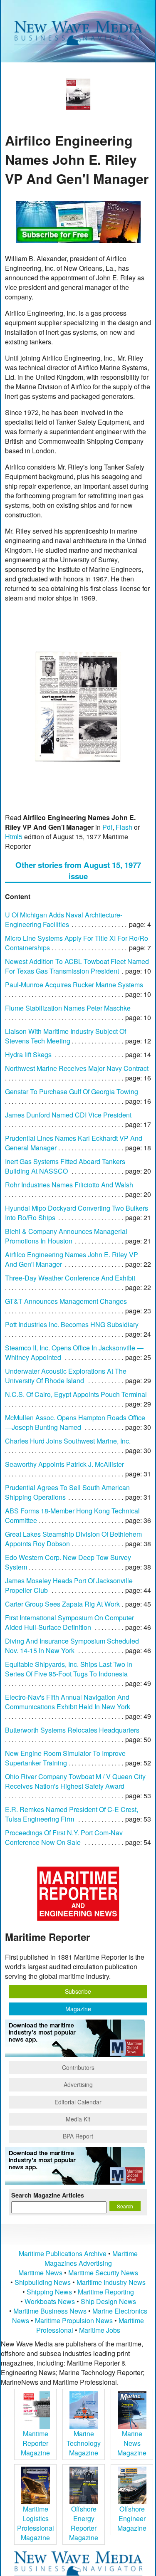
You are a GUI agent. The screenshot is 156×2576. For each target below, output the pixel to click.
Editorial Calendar (78, 2102)
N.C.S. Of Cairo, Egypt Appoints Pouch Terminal (76, 1394)
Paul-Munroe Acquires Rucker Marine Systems (74, 985)
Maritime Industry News (111, 2282)
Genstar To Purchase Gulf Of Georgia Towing (72, 1091)
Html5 (14, 837)
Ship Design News (108, 2301)
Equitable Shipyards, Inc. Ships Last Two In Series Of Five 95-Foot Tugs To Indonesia (69, 1669)
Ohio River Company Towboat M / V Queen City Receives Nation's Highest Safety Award (75, 1781)
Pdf (107, 827)
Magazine (78, 2009)
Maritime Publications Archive (63, 2253)
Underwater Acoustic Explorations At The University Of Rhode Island (66, 1376)
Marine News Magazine (132, 2443)
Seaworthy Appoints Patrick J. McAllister (64, 1464)
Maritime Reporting (106, 2292)
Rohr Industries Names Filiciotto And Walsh (69, 1185)
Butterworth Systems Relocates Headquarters (72, 1730)
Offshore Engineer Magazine (132, 2518)
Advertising (78, 2084)
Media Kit (78, 2119)
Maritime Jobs (100, 2330)
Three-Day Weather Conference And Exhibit (70, 1278)
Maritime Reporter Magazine (35, 2443)
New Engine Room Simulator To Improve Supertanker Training (65, 1758)
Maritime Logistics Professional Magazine (36, 2523)
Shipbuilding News (43, 2282)
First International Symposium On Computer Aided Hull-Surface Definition (69, 1622)
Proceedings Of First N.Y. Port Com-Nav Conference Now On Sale (64, 1837)
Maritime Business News (51, 2311)
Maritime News (40, 2273)
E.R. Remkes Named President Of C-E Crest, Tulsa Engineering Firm (72, 1814)
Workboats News (50, 2301)
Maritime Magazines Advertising (91, 2258)
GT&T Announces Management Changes (66, 1301)
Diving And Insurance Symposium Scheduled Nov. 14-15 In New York (72, 1646)
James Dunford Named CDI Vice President (68, 1115)
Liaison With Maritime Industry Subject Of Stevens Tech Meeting (66, 1036)
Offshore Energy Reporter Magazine (84, 2523)
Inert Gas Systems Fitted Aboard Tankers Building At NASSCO (65, 1166)
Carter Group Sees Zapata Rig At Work (62, 1604)
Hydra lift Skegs (28, 1054)
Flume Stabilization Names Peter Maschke (68, 1008)
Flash (124, 827)
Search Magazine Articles (48, 2195)
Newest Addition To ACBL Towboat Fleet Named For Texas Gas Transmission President (77, 966)
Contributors (78, 2067)
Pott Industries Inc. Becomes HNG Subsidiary (72, 1324)
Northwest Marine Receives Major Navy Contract (77, 1068)
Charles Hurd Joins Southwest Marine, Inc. (68, 1441)
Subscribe (78, 1991)
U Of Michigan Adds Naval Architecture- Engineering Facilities (64, 920)
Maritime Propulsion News (74, 2320)
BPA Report (78, 2136)
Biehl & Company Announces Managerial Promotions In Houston (66, 1236)
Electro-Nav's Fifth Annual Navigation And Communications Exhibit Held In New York (68, 1702)
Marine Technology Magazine (84, 2443)
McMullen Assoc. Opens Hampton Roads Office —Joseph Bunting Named (75, 1422)
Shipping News (49, 2292)
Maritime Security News (103, 2273)
